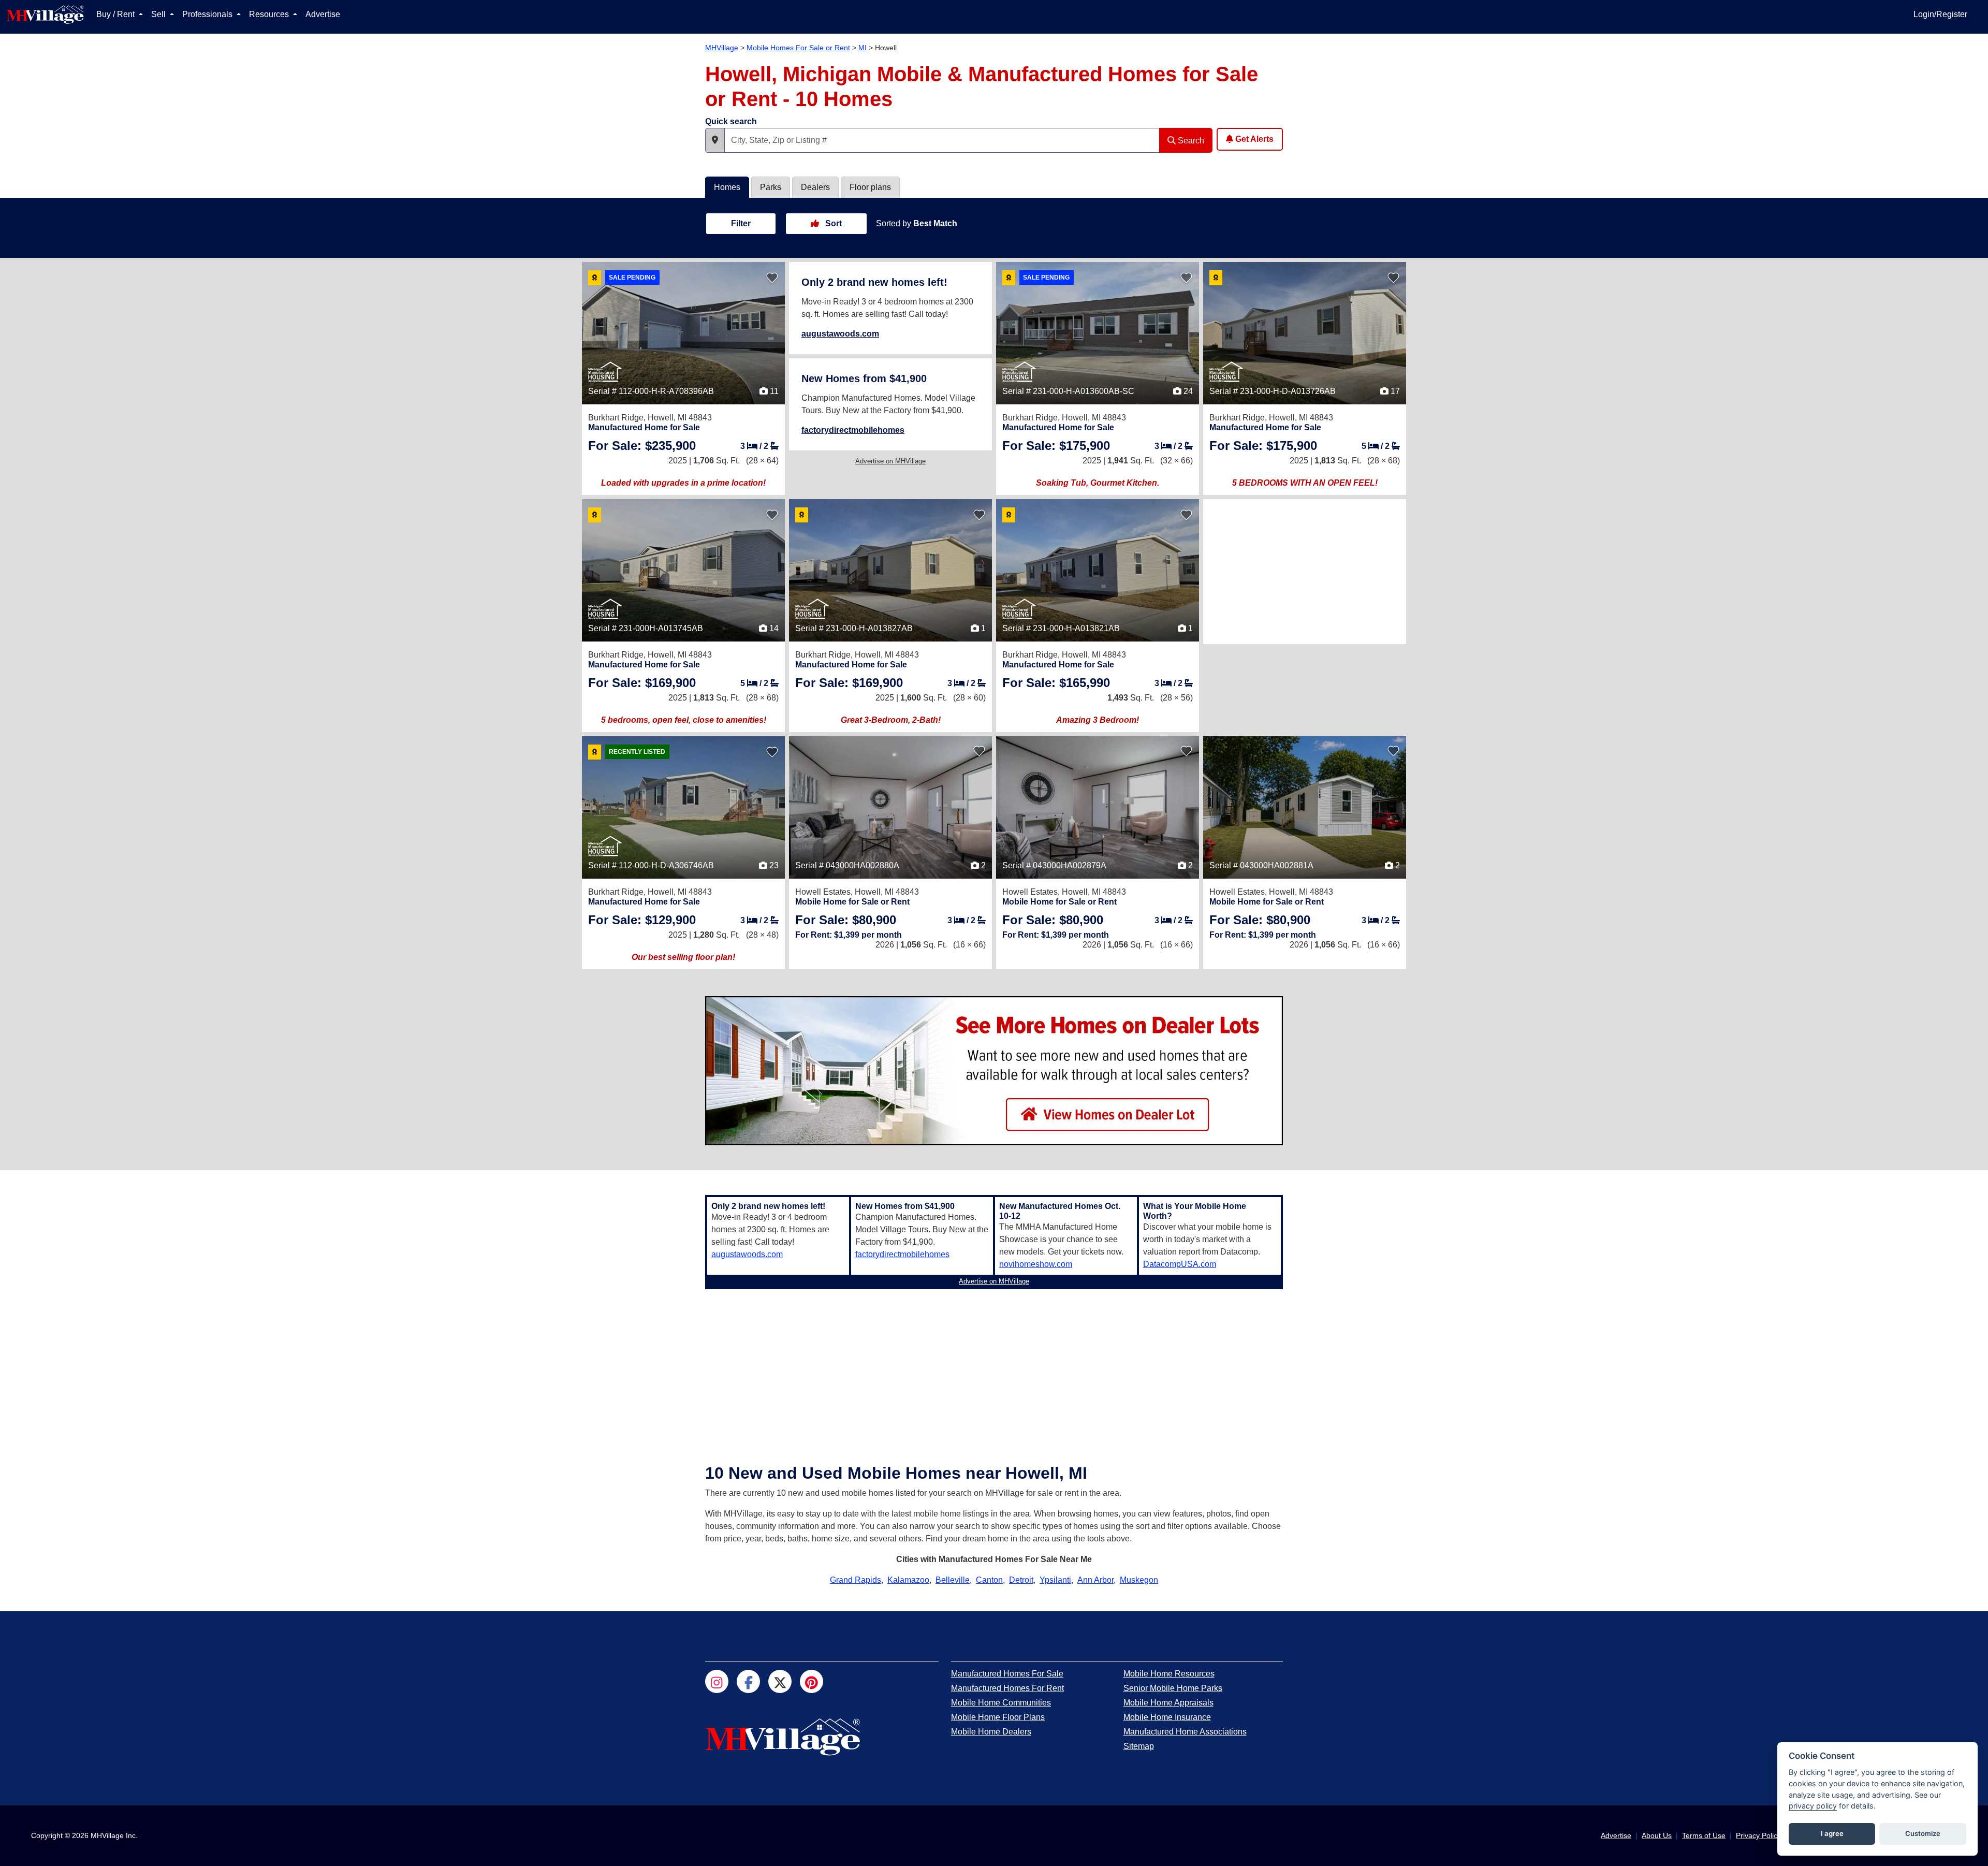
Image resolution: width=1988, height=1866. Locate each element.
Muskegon (1139, 1580)
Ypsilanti (1055, 1580)
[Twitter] (780, 1681)
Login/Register (1940, 14)
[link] (642, 446)
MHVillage (722, 48)
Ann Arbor (1095, 1580)
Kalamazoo (908, 1580)
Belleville (953, 1580)
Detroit (1021, 1580)
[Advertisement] (1305, 572)
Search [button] (1190, 141)
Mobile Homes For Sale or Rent (798, 48)
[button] (715, 140)
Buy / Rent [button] (116, 14)
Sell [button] (159, 14)
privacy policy (1813, 1806)
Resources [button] (270, 14)
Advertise (323, 14)
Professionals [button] (208, 14)
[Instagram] (717, 1681)
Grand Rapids (856, 1580)
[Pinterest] (812, 1681)
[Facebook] (748, 1681)
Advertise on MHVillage (890, 461)
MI (863, 48)
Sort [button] (832, 223)
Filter (741, 223)
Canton (989, 1580)
